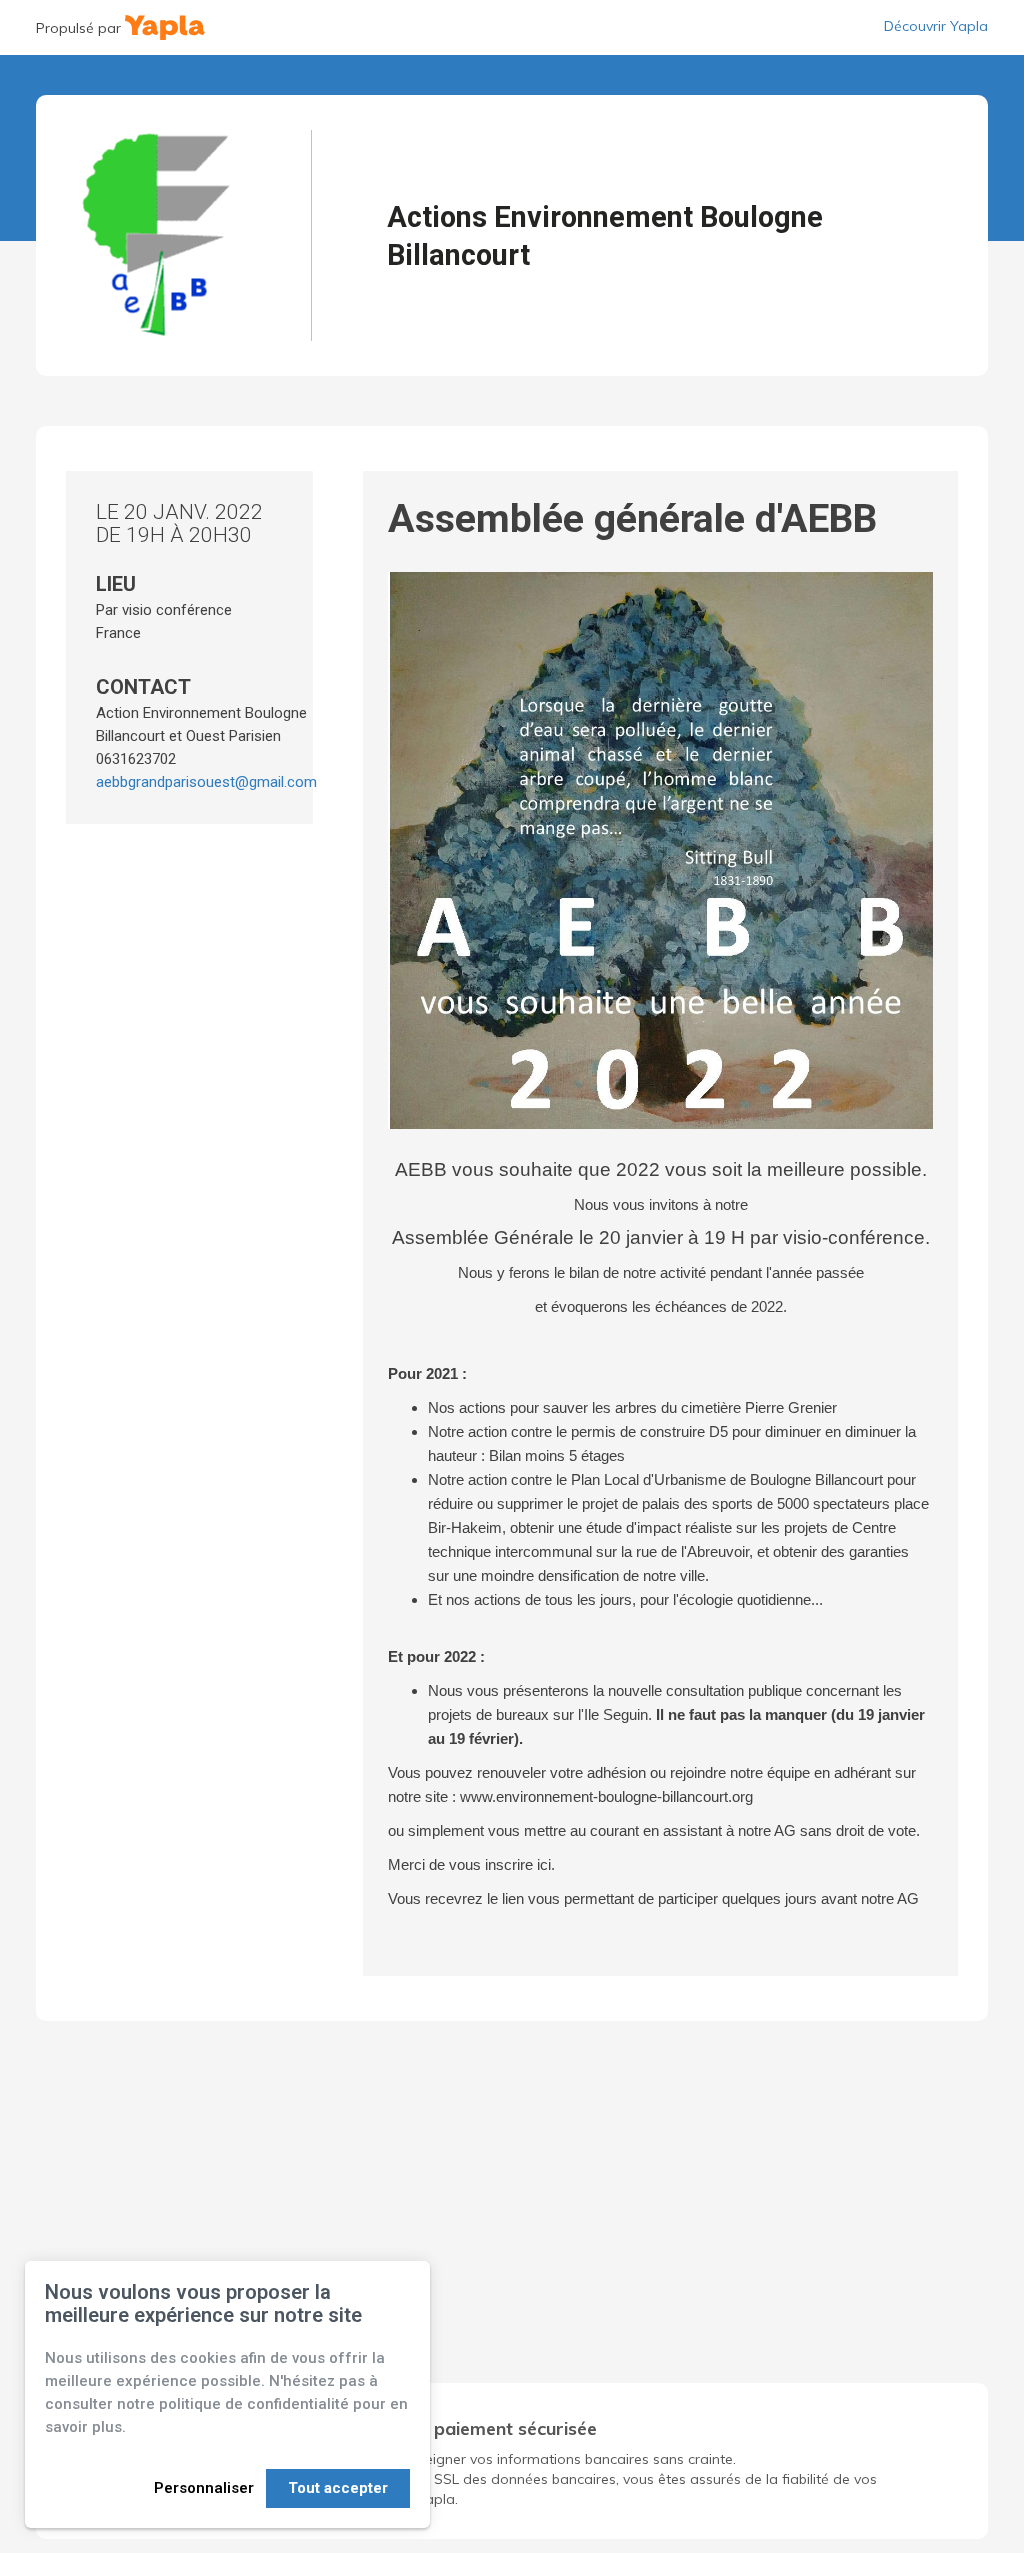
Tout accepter (338, 2488)
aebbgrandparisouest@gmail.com (206, 782)
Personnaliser (204, 2488)
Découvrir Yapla (936, 26)
